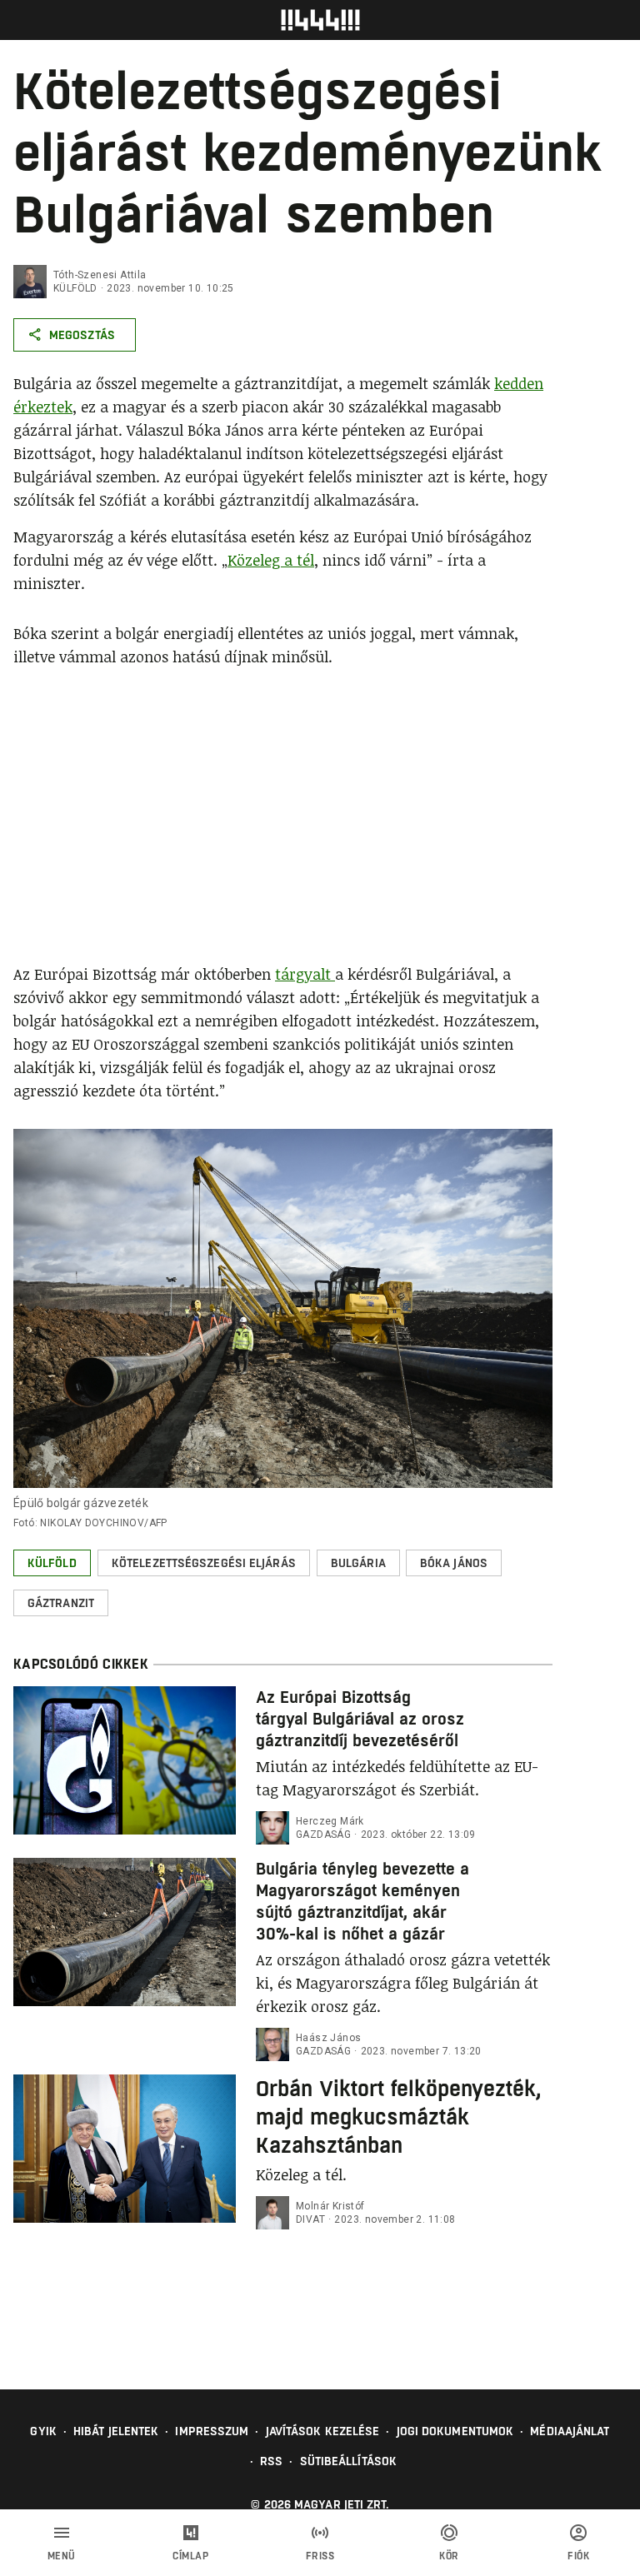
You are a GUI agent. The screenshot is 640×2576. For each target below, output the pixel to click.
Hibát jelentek (116, 2431)
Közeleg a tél (271, 560)
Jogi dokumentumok (455, 2431)
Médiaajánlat (570, 2431)
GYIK (43, 2431)
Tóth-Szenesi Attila (100, 275)
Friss (320, 2556)
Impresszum (212, 2431)
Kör (449, 2556)
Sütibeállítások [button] (349, 2461)
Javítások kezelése (323, 2431)
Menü (62, 2556)
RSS (271, 2461)
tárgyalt (305, 974)
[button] (52, 1563)
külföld (75, 288)
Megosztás (82, 335)
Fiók (578, 2556)
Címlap (190, 2556)
